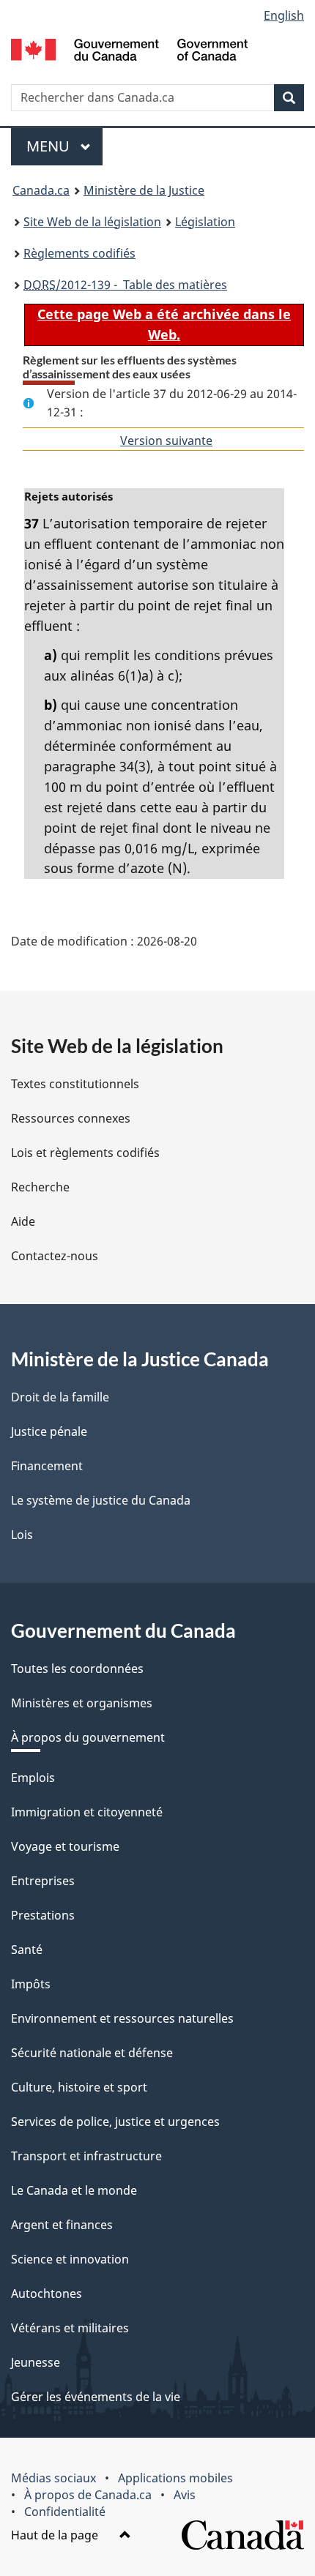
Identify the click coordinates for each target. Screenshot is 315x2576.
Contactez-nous (55, 1256)
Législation (205, 222)
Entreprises (43, 1881)
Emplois (33, 1778)
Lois (22, 1535)
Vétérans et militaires (70, 2328)
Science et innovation (70, 2259)
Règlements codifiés (79, 253)
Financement (47, 1466)
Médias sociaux (53, 2478)
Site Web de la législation (92, 222)
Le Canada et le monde (74, 2190)
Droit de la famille (60, 1397)
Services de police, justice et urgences (115, 2122)
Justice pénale (49, 1431)
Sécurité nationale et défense (92, 2053)
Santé (27, 1950)
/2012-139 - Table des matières (125, 285)
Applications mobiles (175, 2478)
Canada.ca (41, 190)
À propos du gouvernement (88, 1737)
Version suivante (166, 441)
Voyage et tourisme (65, 1846)
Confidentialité (65, 2512)
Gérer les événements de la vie (96, 2397)
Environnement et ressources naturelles (122, 2018)
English (284, 15)
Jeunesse (36, 2362)
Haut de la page (56, 2535)
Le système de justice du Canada (101, 1500)
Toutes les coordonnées (77, 1669)
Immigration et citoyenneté (87, 1812)
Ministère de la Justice (144, 190)
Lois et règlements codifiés (85, 1153)
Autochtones (47, 2294)
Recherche (40, 1187)
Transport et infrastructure (86, 2156)
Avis (185, 2495)
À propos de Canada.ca (88, 2495)
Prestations (43, 1915)
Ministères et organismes (82, 1703)
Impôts (31, 1984)
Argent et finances (62, 2225)
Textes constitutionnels (75, 1084)
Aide (23, 1221)
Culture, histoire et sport (79, 2087)
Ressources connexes (71, 1118)
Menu (64, 146)
